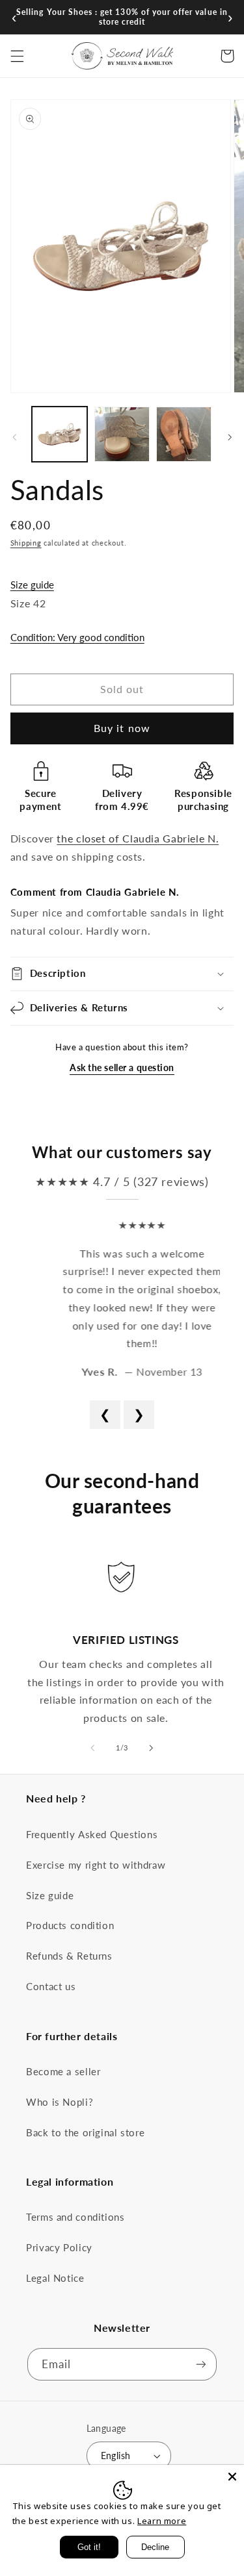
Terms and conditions (75, 2217)
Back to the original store (85, 2132)
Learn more (162, 2521)
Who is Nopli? (60, 2102)
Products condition (70, 1925)
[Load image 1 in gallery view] (60, 434)
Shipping (26, 543)
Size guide (32, 585)
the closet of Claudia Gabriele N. (138, 838)
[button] (17, 56)
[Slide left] (14, 438)
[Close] (232, 2477)
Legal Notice (55, 2278)
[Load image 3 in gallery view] (184, 434)
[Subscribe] (201, 2364)
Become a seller (63, 2071)
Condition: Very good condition (77, 637)
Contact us (51, 1986)
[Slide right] (230, 438)
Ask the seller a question (122, 1067)
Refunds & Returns (69, 1956)
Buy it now (122, 728)
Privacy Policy (59, 2247)
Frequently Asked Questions (92, 1834)
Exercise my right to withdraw (96, 1865)
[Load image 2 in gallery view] (122, 434)
